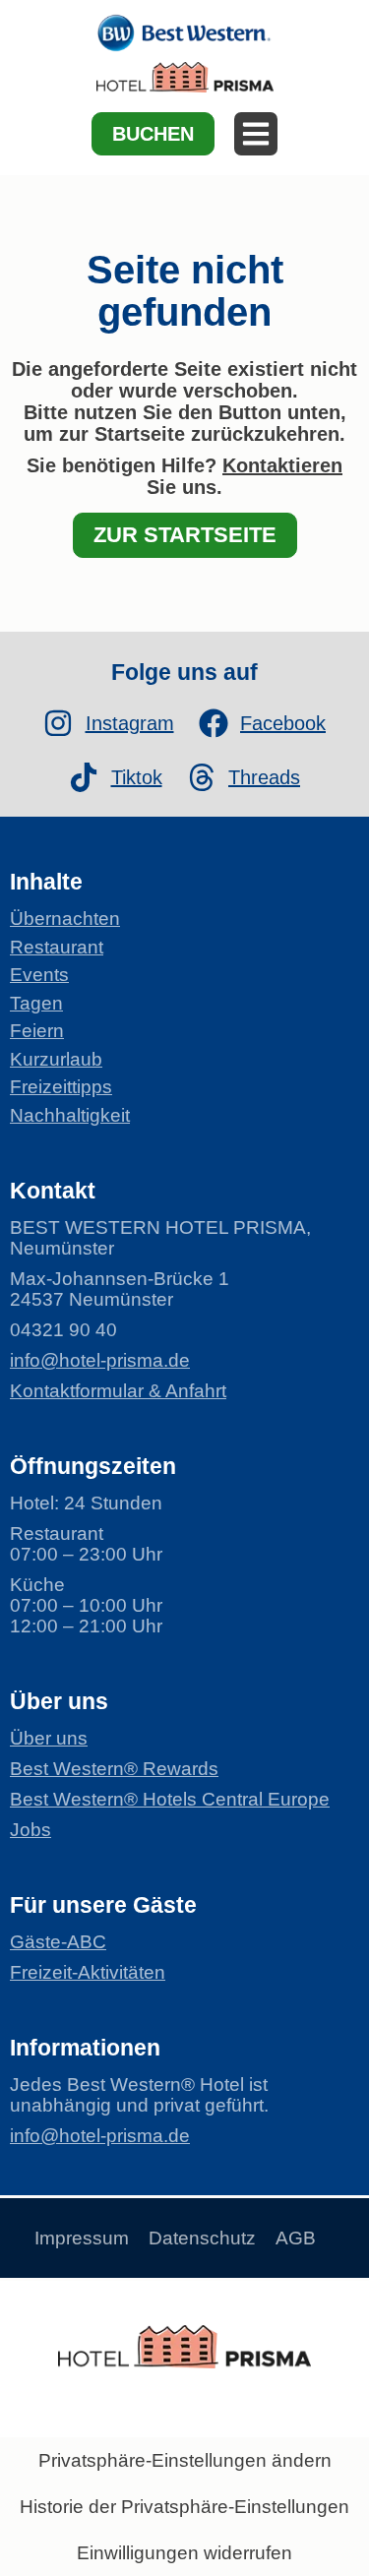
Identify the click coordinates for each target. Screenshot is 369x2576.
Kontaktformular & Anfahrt (118, 1391)
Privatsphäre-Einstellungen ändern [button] (185, 2460)
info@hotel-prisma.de (100, 1360)
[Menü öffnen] (256, 134)
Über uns (49, 1738)
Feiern (37, 1031)
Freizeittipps (61, 1087)
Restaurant (57, 947)
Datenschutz (202, 2238)
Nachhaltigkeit (70, 1115)
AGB (296, 2238)
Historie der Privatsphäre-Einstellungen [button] (184, 2507)
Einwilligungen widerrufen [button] (184, 2553)
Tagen (36, 1003)
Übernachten (65, 919)
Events (39, 975)
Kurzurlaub (56, 1059)
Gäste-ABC (58, 1942)
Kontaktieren (282, 465)
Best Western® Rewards (114, 1769)
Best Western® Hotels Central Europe (170, 1799)
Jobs (31, 1830)
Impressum (82, 2238)
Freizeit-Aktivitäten (88, 1972)
